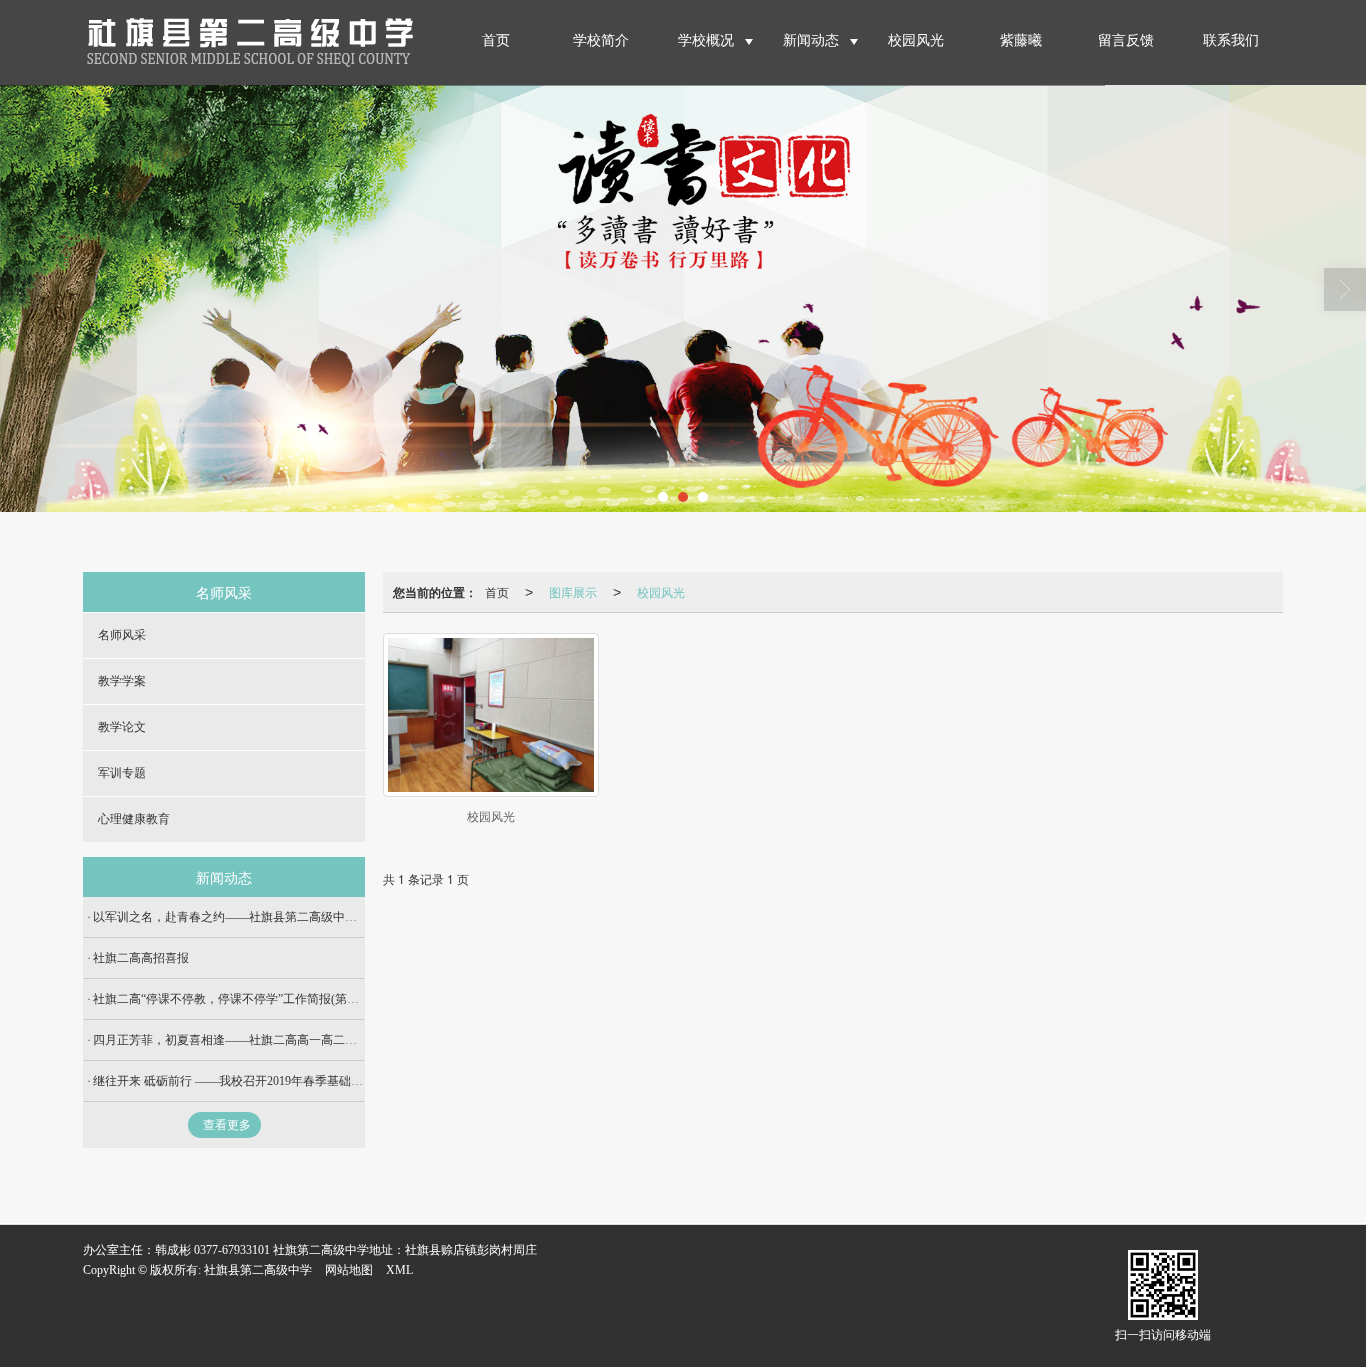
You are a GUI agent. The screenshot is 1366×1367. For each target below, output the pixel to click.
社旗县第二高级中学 (258, 1270)
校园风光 (916, 40)
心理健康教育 (134, 819)
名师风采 (122, 635)
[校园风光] (491, 715)
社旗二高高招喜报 (141, 958)
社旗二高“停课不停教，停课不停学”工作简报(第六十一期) (246, 999)
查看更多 (227, 1125)
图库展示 (573, 591)
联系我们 (1231, 40)
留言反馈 (1126, 40)
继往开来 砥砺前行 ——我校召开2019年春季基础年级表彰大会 (258, 1081)
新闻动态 (811, 40)
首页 (496, 40)
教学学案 (122, 681)
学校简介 (601, 40)
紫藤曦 (1021, 40)
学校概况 (706, 40)
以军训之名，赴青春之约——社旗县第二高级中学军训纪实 (249, 917)
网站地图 (349, 1270)
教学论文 (122, 727)
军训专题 (122, 773)
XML (399, 1270)
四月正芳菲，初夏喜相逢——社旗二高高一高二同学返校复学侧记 (267, 1040)
